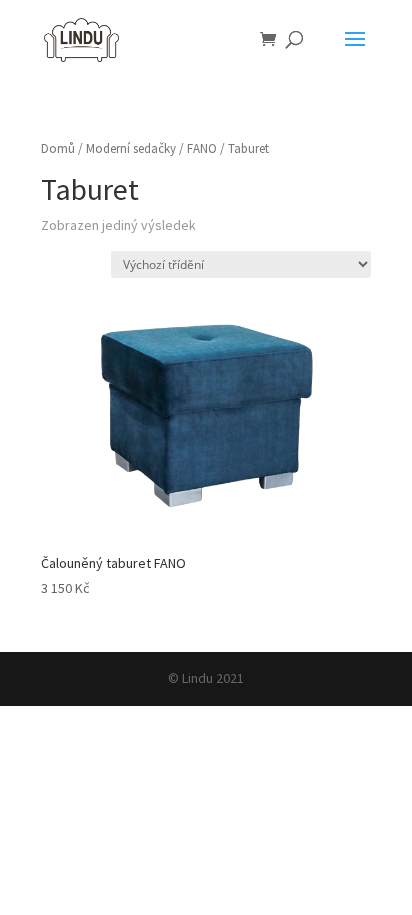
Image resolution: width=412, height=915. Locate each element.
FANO (202, 148)
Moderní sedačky (131, 148)
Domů (58, 148)
